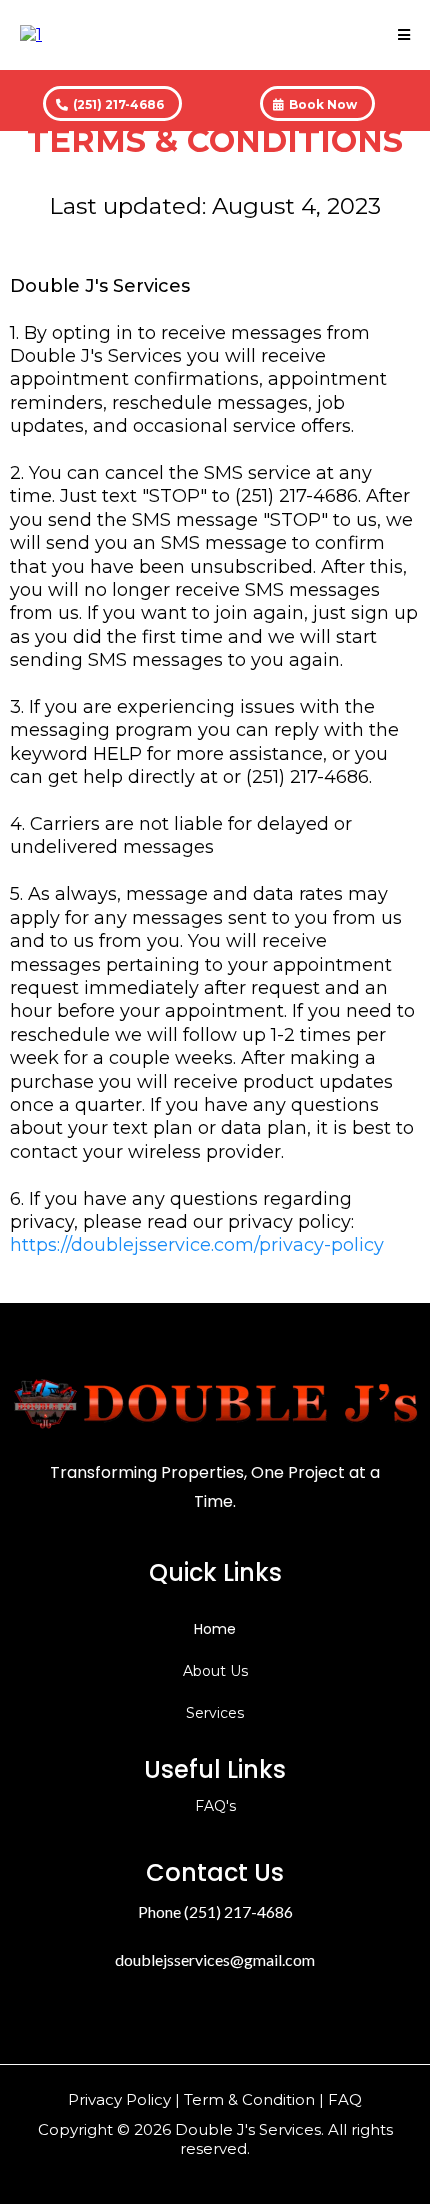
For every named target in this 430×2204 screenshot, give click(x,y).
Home (215, 1629)
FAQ (345, 2099)
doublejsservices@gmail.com (215, 1959)
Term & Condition (249, 2099)
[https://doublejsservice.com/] (31, 33)
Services (215, 1713)
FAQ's (215, 1806)
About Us (215, 1671)
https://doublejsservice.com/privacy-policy (197, 1245)
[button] (404, 35)
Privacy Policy (119, 2099)
